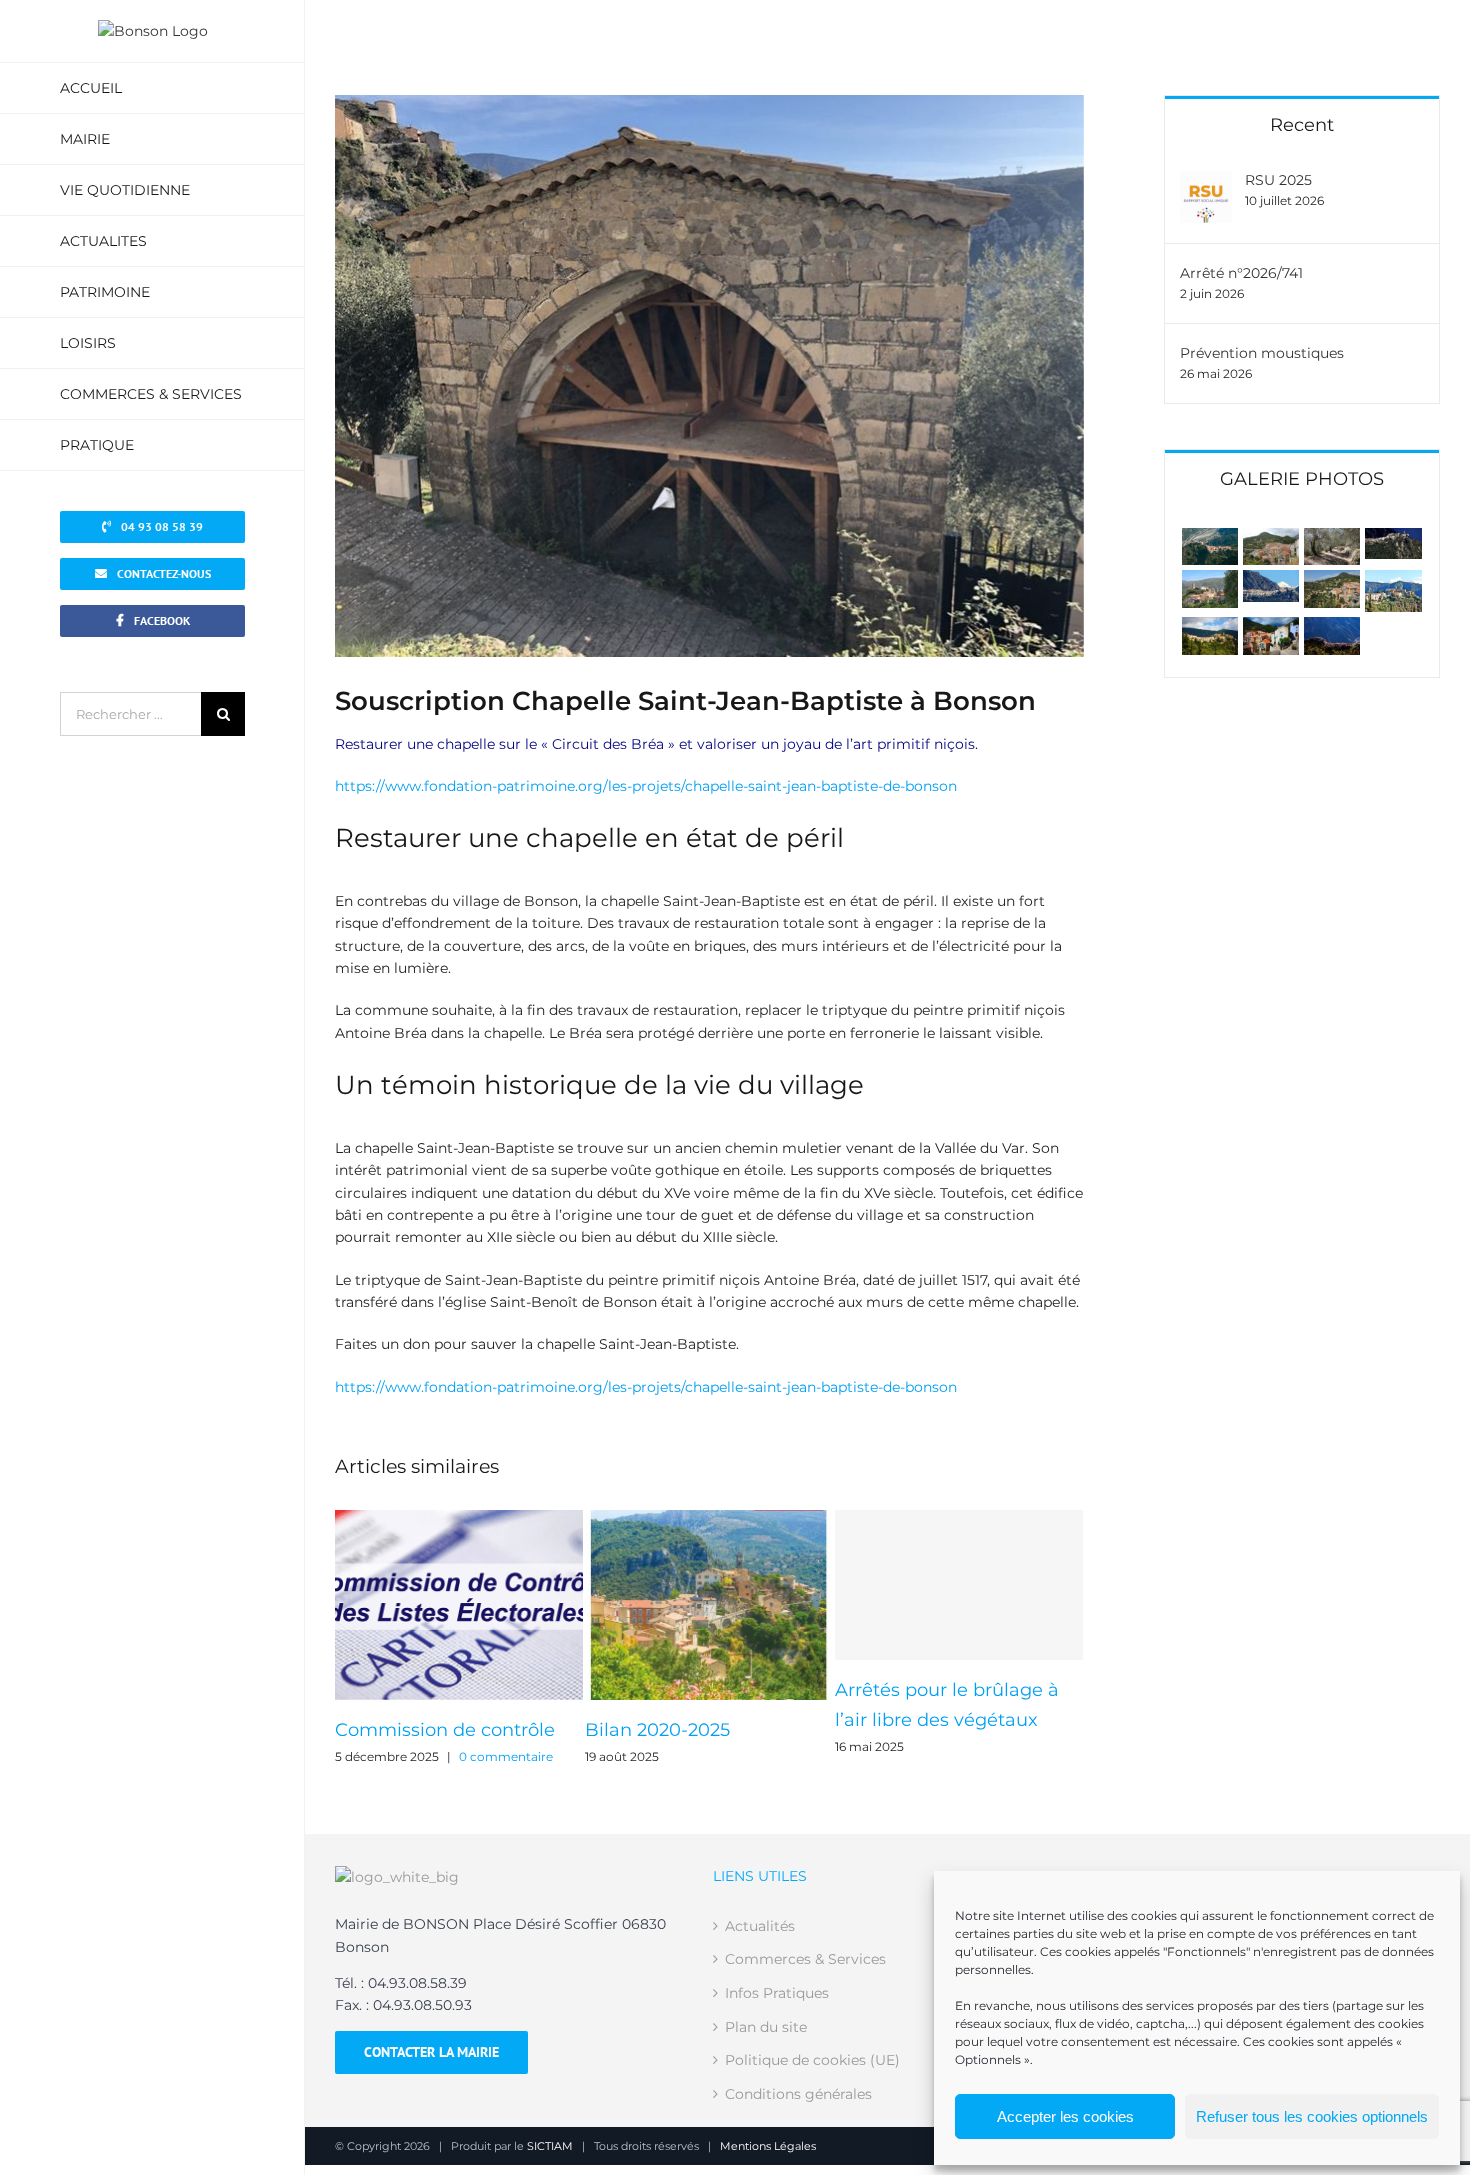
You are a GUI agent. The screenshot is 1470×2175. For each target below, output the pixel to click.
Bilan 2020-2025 (657, 1730)
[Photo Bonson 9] (1210, 581)
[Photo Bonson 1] (1393, 581)
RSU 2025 (1278, 180)
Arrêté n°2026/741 (1241, 273)
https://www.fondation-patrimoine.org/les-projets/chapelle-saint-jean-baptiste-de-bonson (646, 786)
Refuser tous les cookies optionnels (1312, 2116)
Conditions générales (798, 2094)
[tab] (1302, 477)
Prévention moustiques (1262, 353)
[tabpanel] (1302, 591)
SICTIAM (550, 2146)
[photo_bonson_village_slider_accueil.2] (1271, 539)
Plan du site (766, 2027)
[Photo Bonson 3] (1271, 628)
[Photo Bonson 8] (1271, 581)
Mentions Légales (768, 2146)
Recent (1302, 125)
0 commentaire (506, 1756)
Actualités (760, 1926)
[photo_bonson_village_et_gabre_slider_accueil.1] (1210, 539)
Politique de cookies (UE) (812, 2060)
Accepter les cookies (1065, 2116)
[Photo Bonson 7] (1332, 581)
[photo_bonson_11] (1332, 628)
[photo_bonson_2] (1210, 628)
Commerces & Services (805, 1959)
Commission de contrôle (445, 1730)
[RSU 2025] (1206, 182)
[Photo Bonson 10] (1393, 539)
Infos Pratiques (777, 1993)
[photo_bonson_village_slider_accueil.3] (1332, 539)
